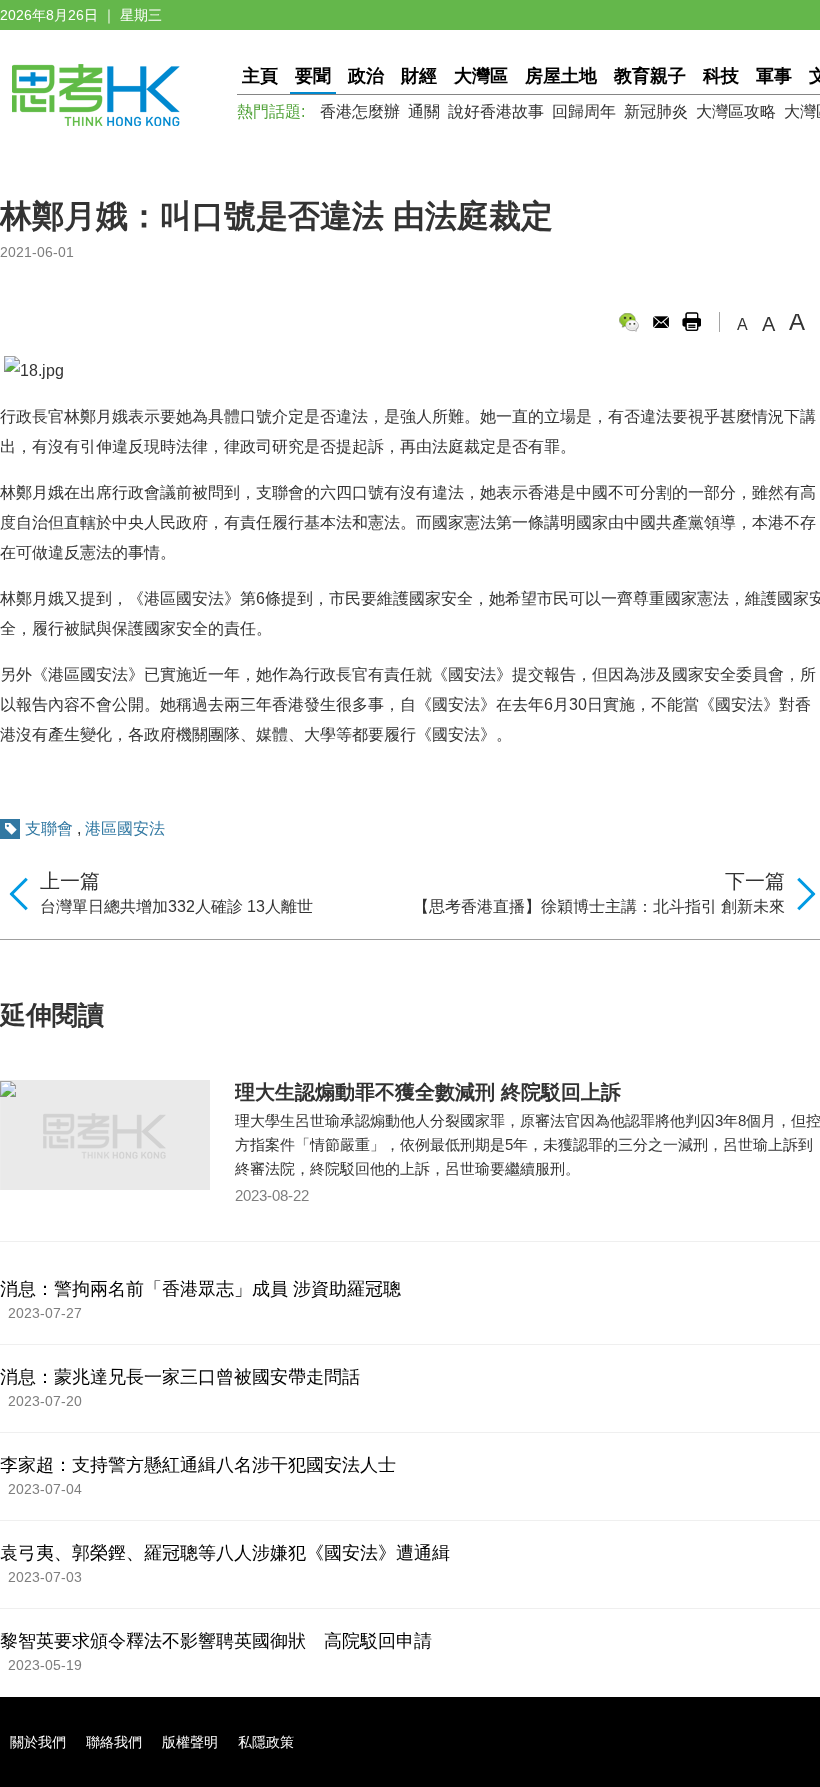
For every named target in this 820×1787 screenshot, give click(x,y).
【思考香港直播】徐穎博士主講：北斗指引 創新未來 (599, 906)
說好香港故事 (496, 111)
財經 (419, 76)
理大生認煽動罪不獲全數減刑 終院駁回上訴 (428, 1092)
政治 (366, 76)
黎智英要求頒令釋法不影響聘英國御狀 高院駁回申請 (216, 1641)
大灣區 (481, 76)
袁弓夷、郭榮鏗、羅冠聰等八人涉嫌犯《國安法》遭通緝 (225, 1553)
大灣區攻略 (736, 111)
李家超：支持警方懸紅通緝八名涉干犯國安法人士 (198, 1465)
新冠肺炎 (656, 111)
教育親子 (650, 76)
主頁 (260, 76)
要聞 (313, 76)
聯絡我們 (114, 1742)
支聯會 (49, 828)
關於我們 (38, 1742)
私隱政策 (266, 1742)
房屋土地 (561, 76)
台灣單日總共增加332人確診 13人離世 (176, 906)
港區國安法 (125, 828)
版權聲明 (190, 1742)
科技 (721, 76)
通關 (424, 111)
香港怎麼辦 (360, 111)
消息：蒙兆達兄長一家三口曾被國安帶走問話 (180, 1377)
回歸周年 (584, 111)
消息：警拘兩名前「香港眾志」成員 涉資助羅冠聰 (200, 1289)
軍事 (774, 76)
